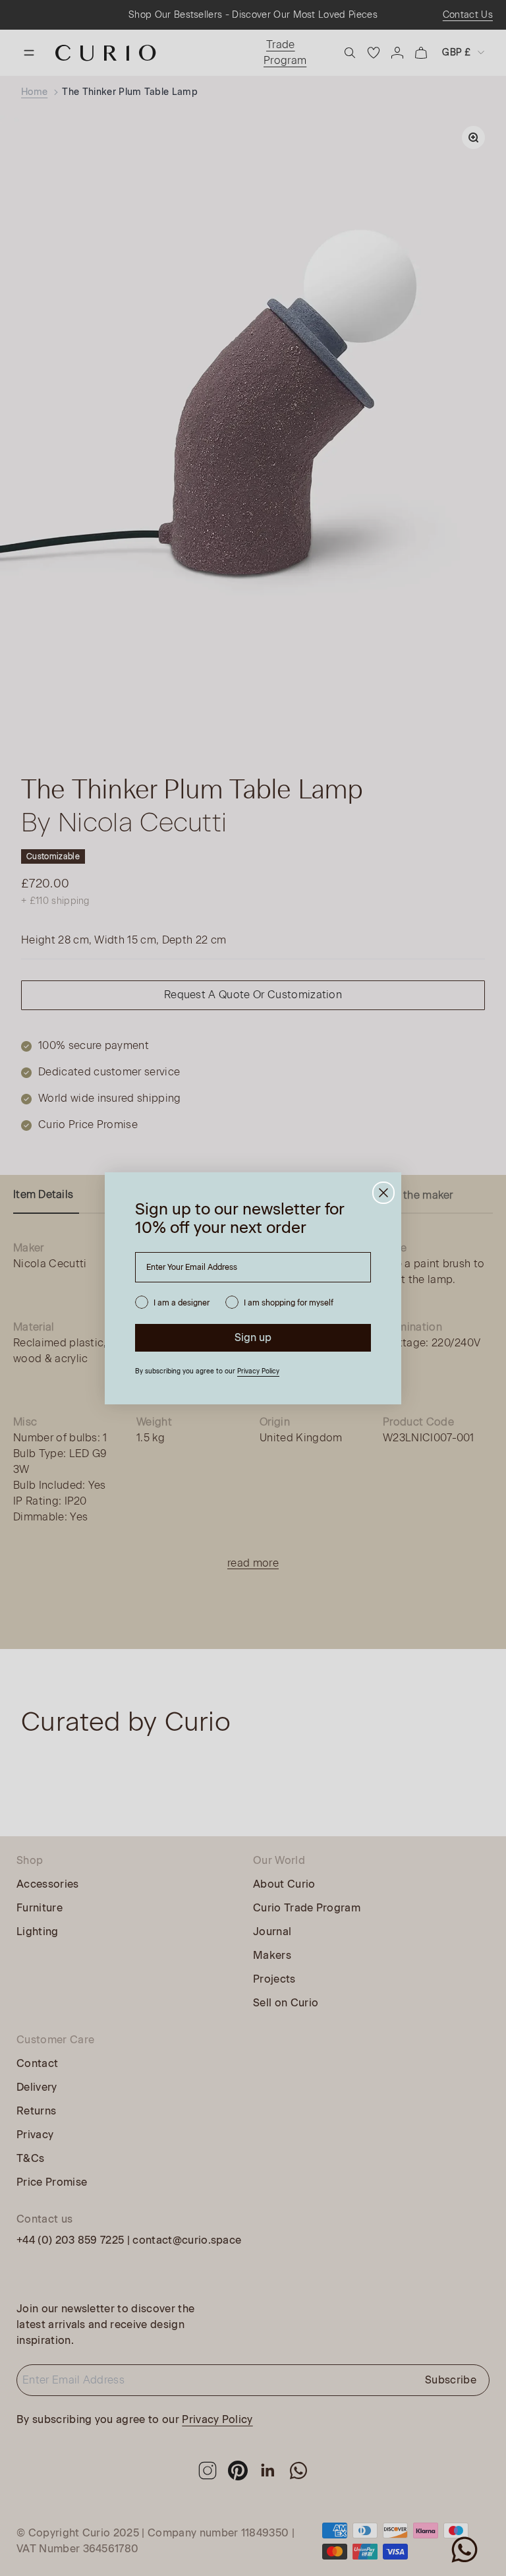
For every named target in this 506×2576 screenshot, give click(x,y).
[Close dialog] (383, 1193)
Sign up (253, 1337)
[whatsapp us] (464, 2550)
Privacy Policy (258, 1371)
